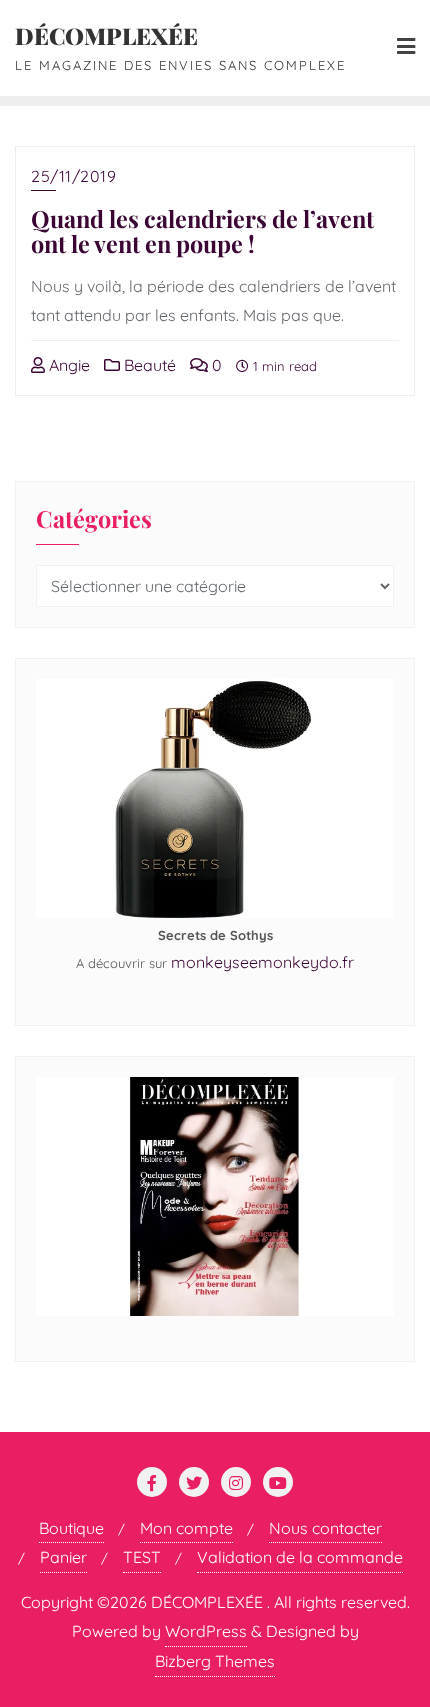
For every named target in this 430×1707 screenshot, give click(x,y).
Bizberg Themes (215, 1661)
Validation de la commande (300, 1557)
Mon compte (186, 1528)
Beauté (148, 365)
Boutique (71, 1528)
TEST (142, 1557)
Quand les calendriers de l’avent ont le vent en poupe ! (202, 231)
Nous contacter (325, 1528)
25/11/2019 (73, 176)
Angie (67, 365)
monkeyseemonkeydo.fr (262, 962)
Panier (63, 1557)
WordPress (206, 1631)
